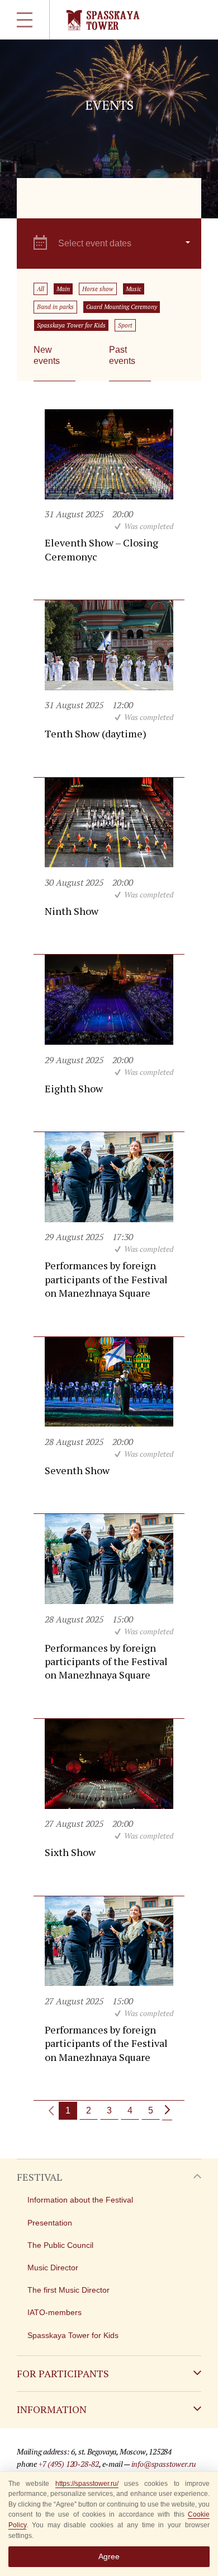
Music (134, 289)
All (41, 289)
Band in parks (55, 307)
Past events (122, 355)
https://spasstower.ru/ (87, 2484)
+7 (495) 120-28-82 (69, 2464)
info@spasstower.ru (164, 2464)
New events (47, 355)
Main (63, 289)
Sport (125, 325)
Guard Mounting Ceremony (122, 307)
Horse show (98, 289)
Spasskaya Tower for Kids (71, 325)
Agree (109, 2556)
